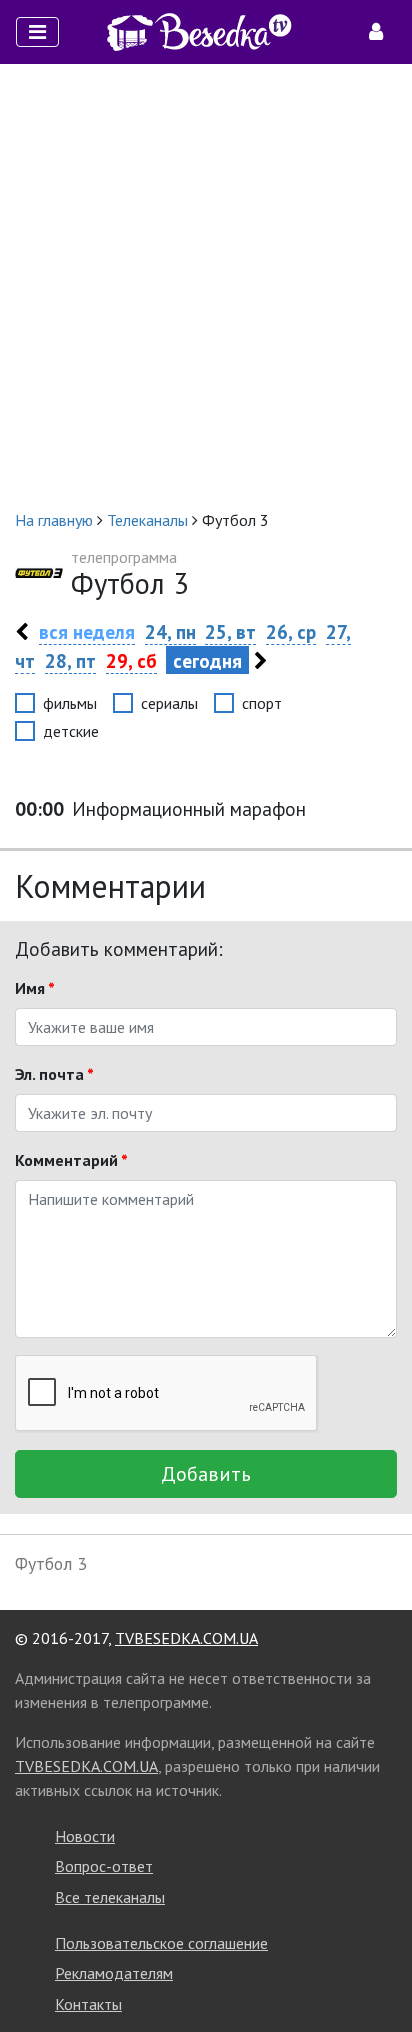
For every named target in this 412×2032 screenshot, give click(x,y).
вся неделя (87, 631)
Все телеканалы (110, 1897)
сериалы (169, 703)
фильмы (70, 703)
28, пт (70, 660)
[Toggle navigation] (37, 32)
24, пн (170, 631)
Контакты (88, 2004)
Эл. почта (54, 1074)
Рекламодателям (114, 1973)
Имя (35, 988)
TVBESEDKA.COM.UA (186, 1638)
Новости (85, 1836)
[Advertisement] (206, 286)
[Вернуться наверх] (377, 1972)
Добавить (206, 1474)
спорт (262, 703)
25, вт (230, 631)
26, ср (291, 631)
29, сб (131, 660)
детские (71, 731)
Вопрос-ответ (104, 1866)
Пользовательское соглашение (161, 1943)
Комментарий (71, 1160)
